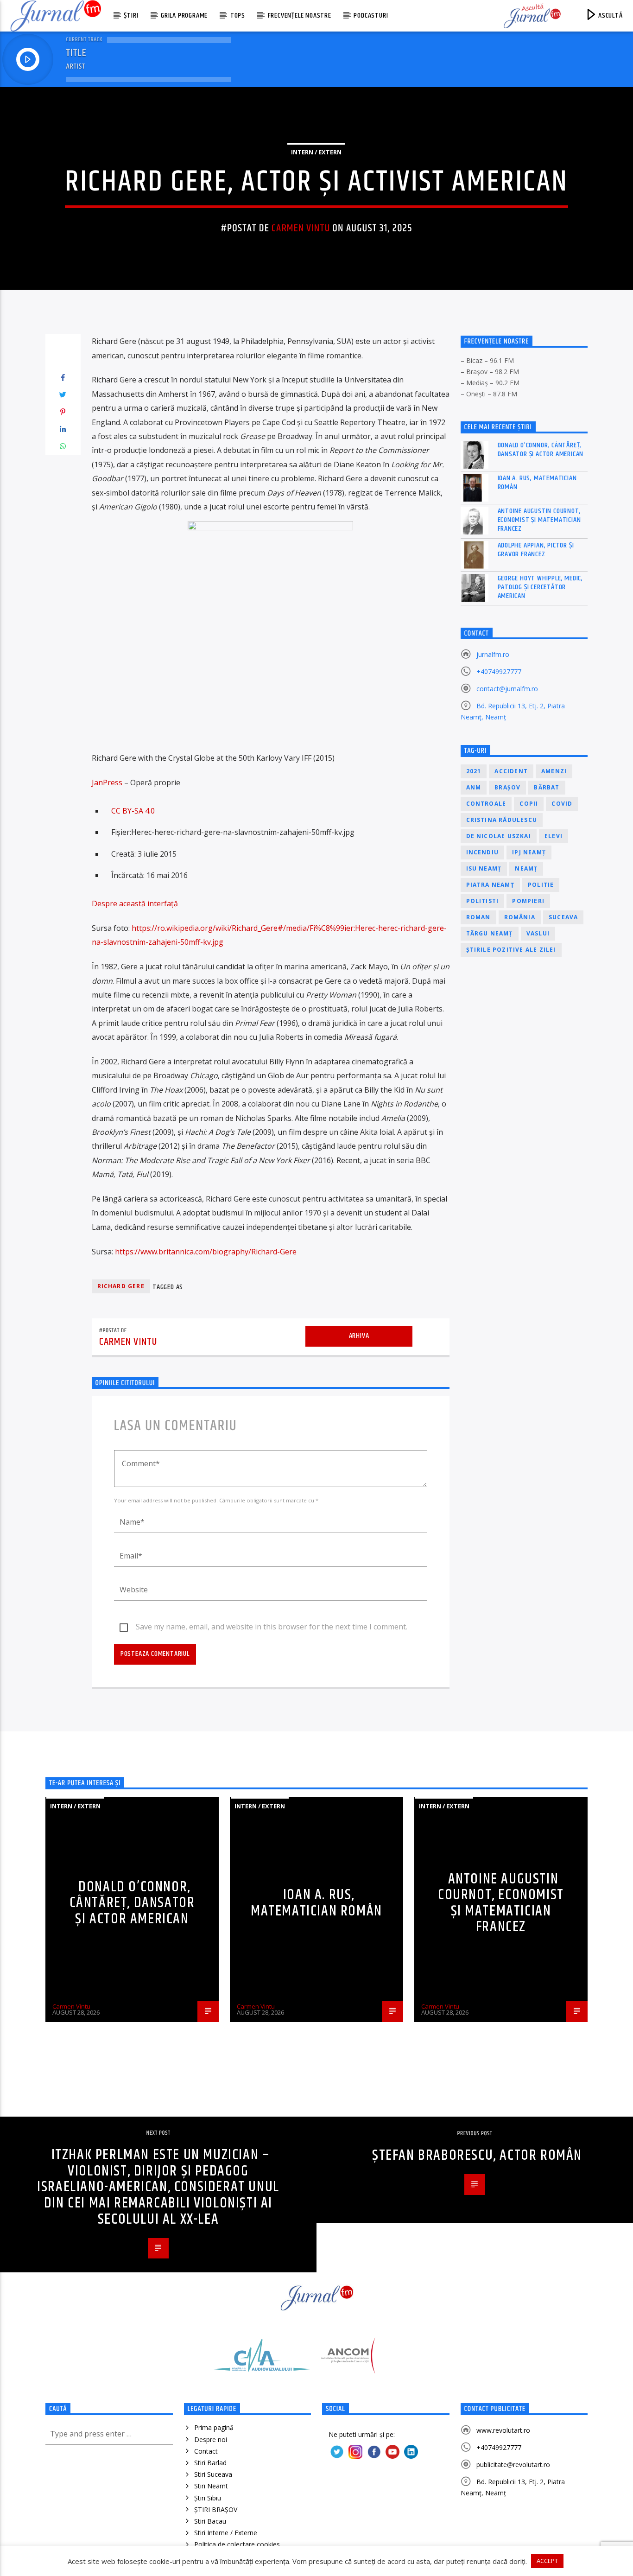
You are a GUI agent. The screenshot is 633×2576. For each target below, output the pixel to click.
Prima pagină (214, 2427)
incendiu (483, 852)
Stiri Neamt (211, 2486)
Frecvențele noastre (300, 16)
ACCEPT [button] (547, 2561)
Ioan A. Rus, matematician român (537, 483)
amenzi (554, 771)
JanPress (107, 782)
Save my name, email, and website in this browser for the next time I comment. (272, 1627)
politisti (483, 901)
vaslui (538, 933)
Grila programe (184, 16)
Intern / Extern (316, 152)
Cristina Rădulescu (502, 820)
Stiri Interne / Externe (226, 2533)
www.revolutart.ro (503, 2430)
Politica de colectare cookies (237, 2544)
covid (562, 804)
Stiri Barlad (210, 2463)
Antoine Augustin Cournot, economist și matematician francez (539, 520)
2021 (474, 771)
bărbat (547, 787)
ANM (474, 787)
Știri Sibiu (208, 2498)
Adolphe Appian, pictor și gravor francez (536, 550)
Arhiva (359, 1336)
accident (511, 771)
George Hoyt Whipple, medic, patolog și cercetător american (541, 587)
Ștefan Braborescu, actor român (477, 2155)
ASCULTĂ (609, 16)
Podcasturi (371, 16)
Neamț (526, 868)
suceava (563, 917)
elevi (554, 836)
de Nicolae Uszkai (499, 836)
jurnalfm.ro (493, 654)
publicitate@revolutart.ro (513, 2465)
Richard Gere (121, 1286)
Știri (131, 16)
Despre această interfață (135, 903)
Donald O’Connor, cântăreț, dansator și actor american (541, 450)
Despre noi (211, 2439)
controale (486, 804)
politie (541, 885)
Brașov (507, 787)
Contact (206, 2451)
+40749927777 (499, 671)
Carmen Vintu (301, 228)
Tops (238, 16)
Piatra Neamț (490, 885)
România (520, 917)
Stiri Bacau (210, 2521)
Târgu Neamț (490, 933)
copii (529, 804)
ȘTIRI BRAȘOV (216, 2509)
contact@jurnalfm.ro (507, 689)
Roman (478, 917)
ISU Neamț (484, 868)
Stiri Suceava (213, 2474)
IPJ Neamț (529, 852)
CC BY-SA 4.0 (133, 811)
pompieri (528, 901)
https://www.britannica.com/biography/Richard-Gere (206, 1252)
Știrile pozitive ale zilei (511, 950)
